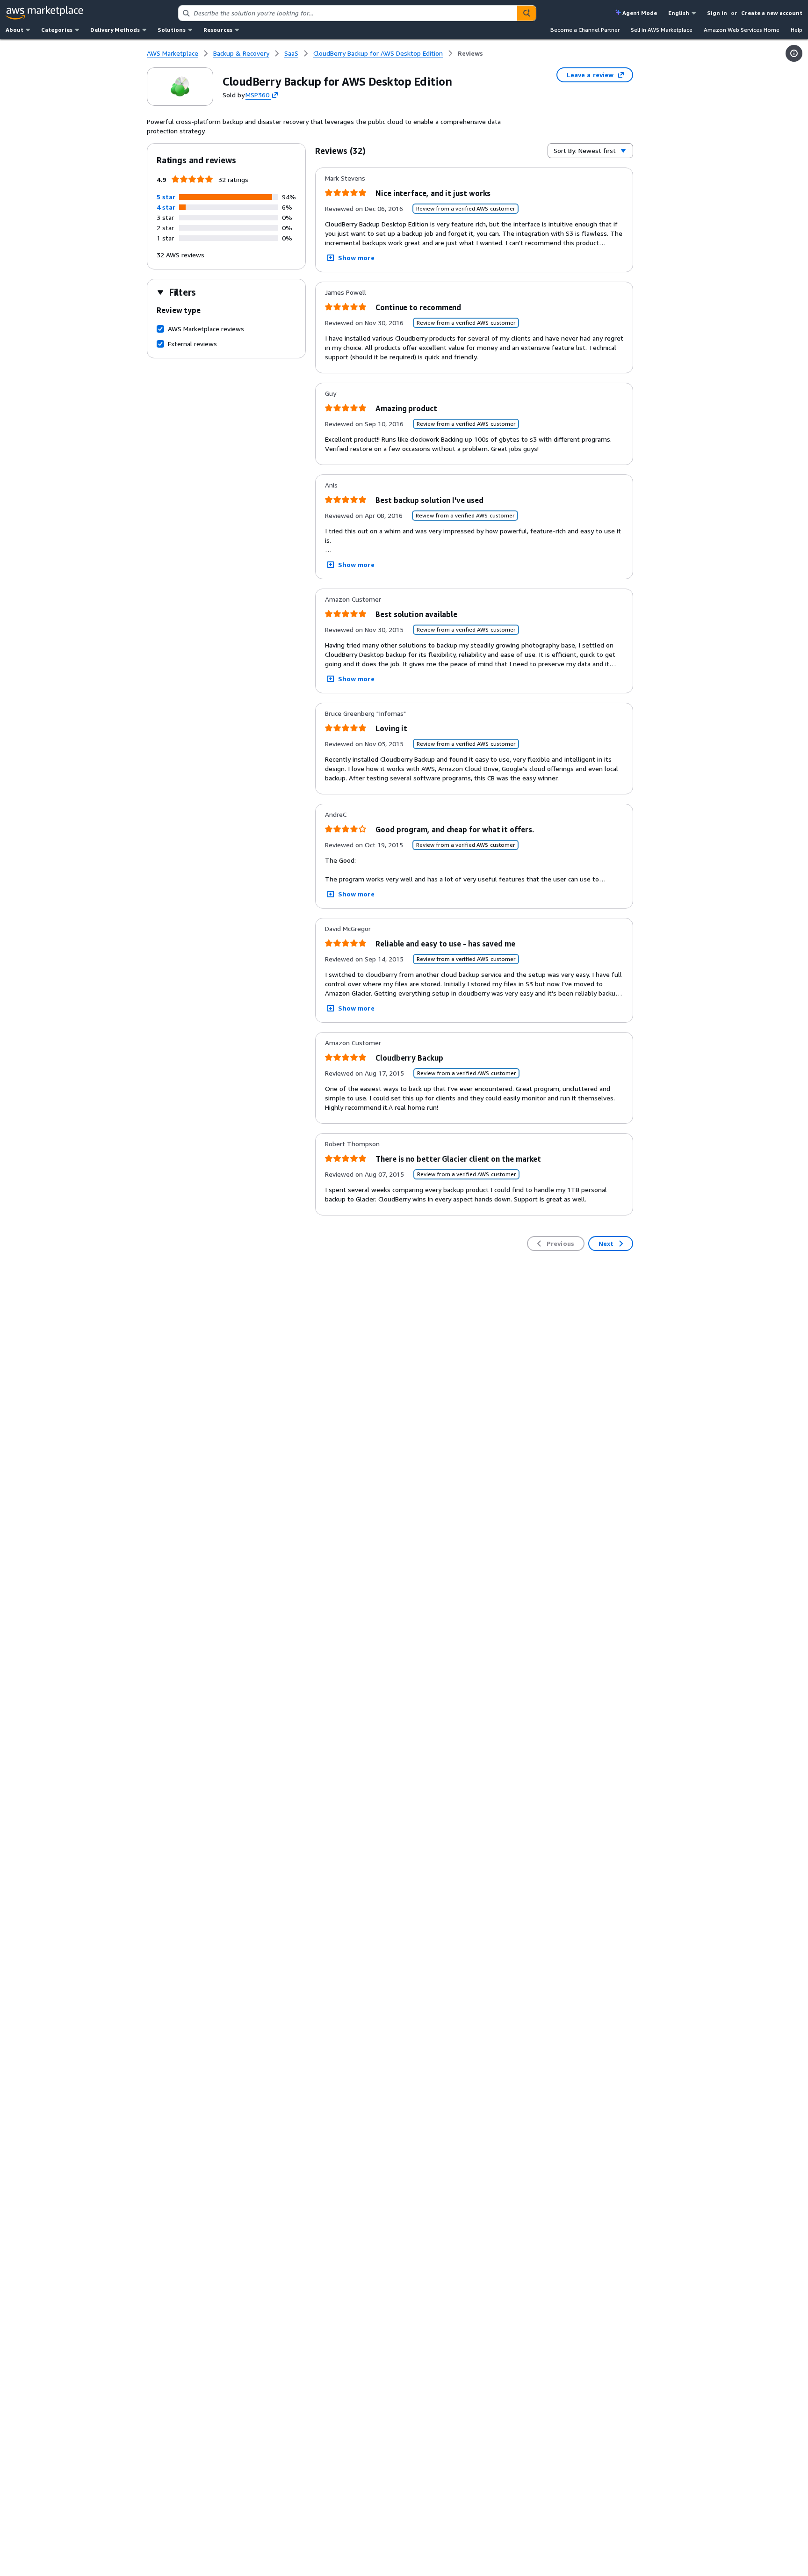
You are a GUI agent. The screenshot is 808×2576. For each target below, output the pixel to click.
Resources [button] (218, 30)
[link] (470, 53)
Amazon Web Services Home (742, 30)
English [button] (679, 13)
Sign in (717, 13)
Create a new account (772, 13)
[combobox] (348, 13)
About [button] (14, 30)
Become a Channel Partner (585, 30)
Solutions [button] (172, 30)
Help (797, 30)
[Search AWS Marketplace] (527, 13)
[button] (166, 197)
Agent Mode (640, 13)
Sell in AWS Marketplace (662, 30)
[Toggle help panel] (794, 53)
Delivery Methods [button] (115, 30)
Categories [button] (57, 30)
